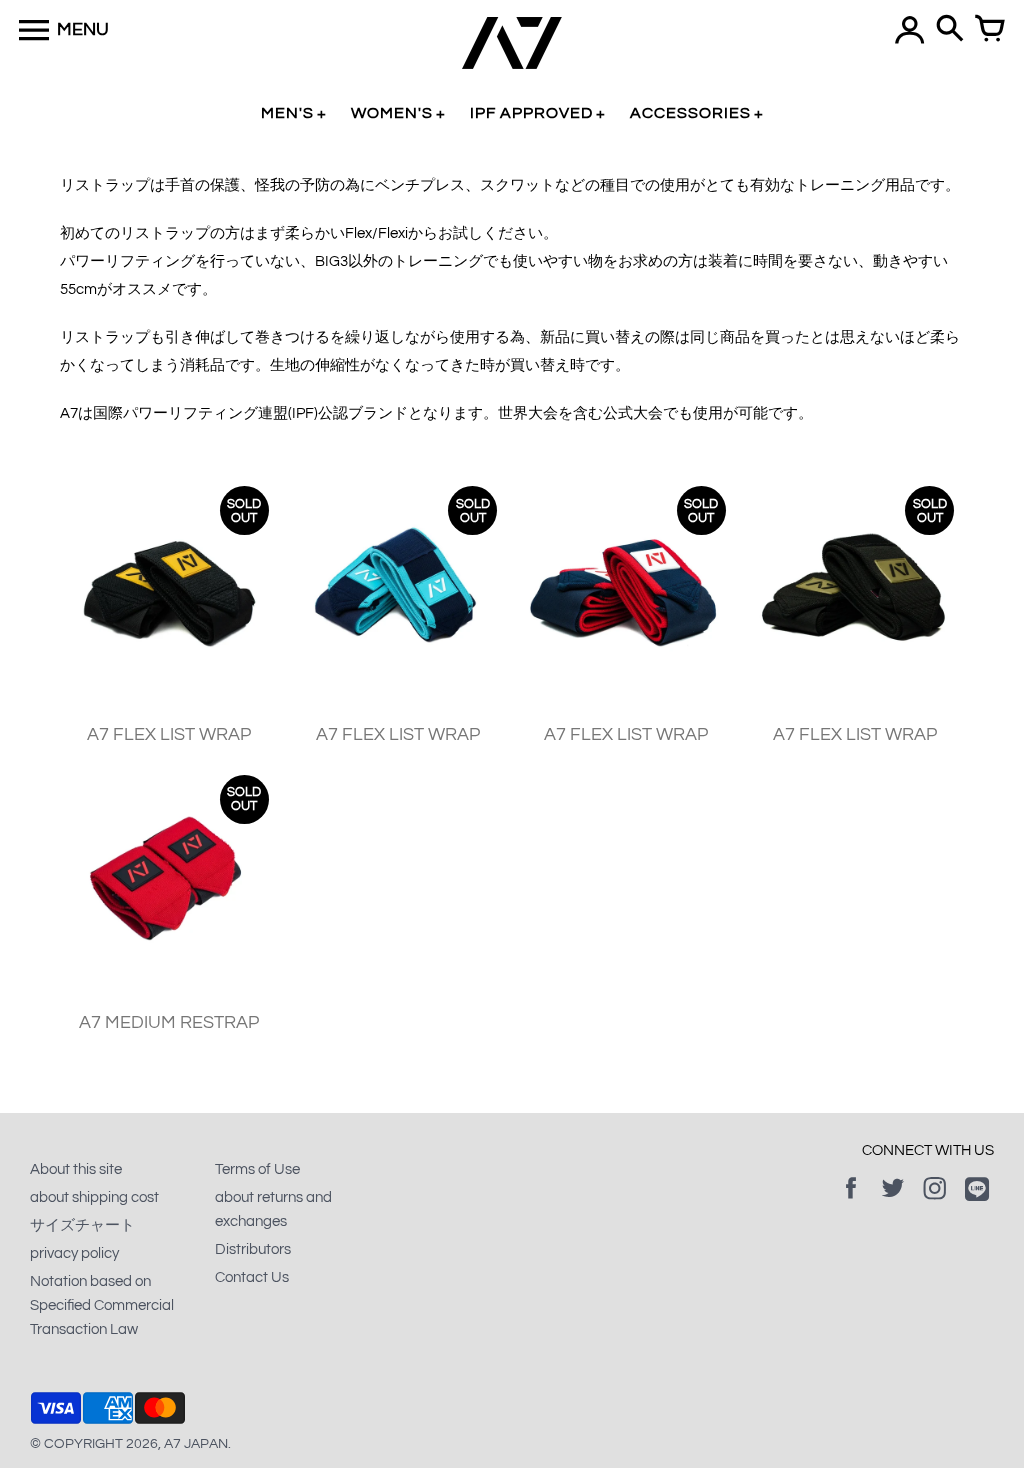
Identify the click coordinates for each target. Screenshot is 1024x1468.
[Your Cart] (990, 30)
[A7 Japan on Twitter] (893, 1202)
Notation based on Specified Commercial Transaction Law (102, 1305)
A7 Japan (196, 1444)
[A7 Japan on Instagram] (935, 1202)
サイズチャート (82, 1225)
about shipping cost (94, 1197)
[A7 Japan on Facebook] (851, 1202)
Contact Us (252, 1277)
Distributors (253, 1249)
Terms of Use (257, 1169)
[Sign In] (910, 30)
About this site (76, 1169)
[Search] (950, 30)
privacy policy (74, 1253)
